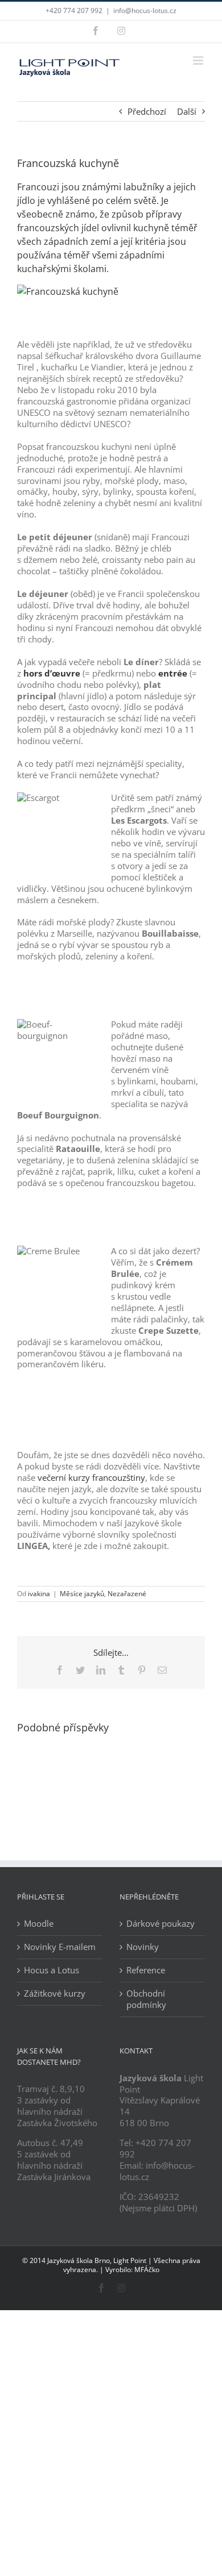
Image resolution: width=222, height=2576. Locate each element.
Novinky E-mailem (60, 1947)
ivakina (39, 1594)
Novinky (143, 1947)
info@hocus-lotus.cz (145, 11)
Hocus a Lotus (52, 1970)
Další (187, 111)
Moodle (39, 1924)
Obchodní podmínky (146, 1999)
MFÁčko (147, 2270)
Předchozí (147, 111)
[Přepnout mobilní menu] (199, 60)
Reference (146, 1970)
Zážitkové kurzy (55, 1993)
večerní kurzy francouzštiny (91, 1477)
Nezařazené (127, 1594)
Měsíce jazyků (82, 1594)
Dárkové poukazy (161, 1924)
